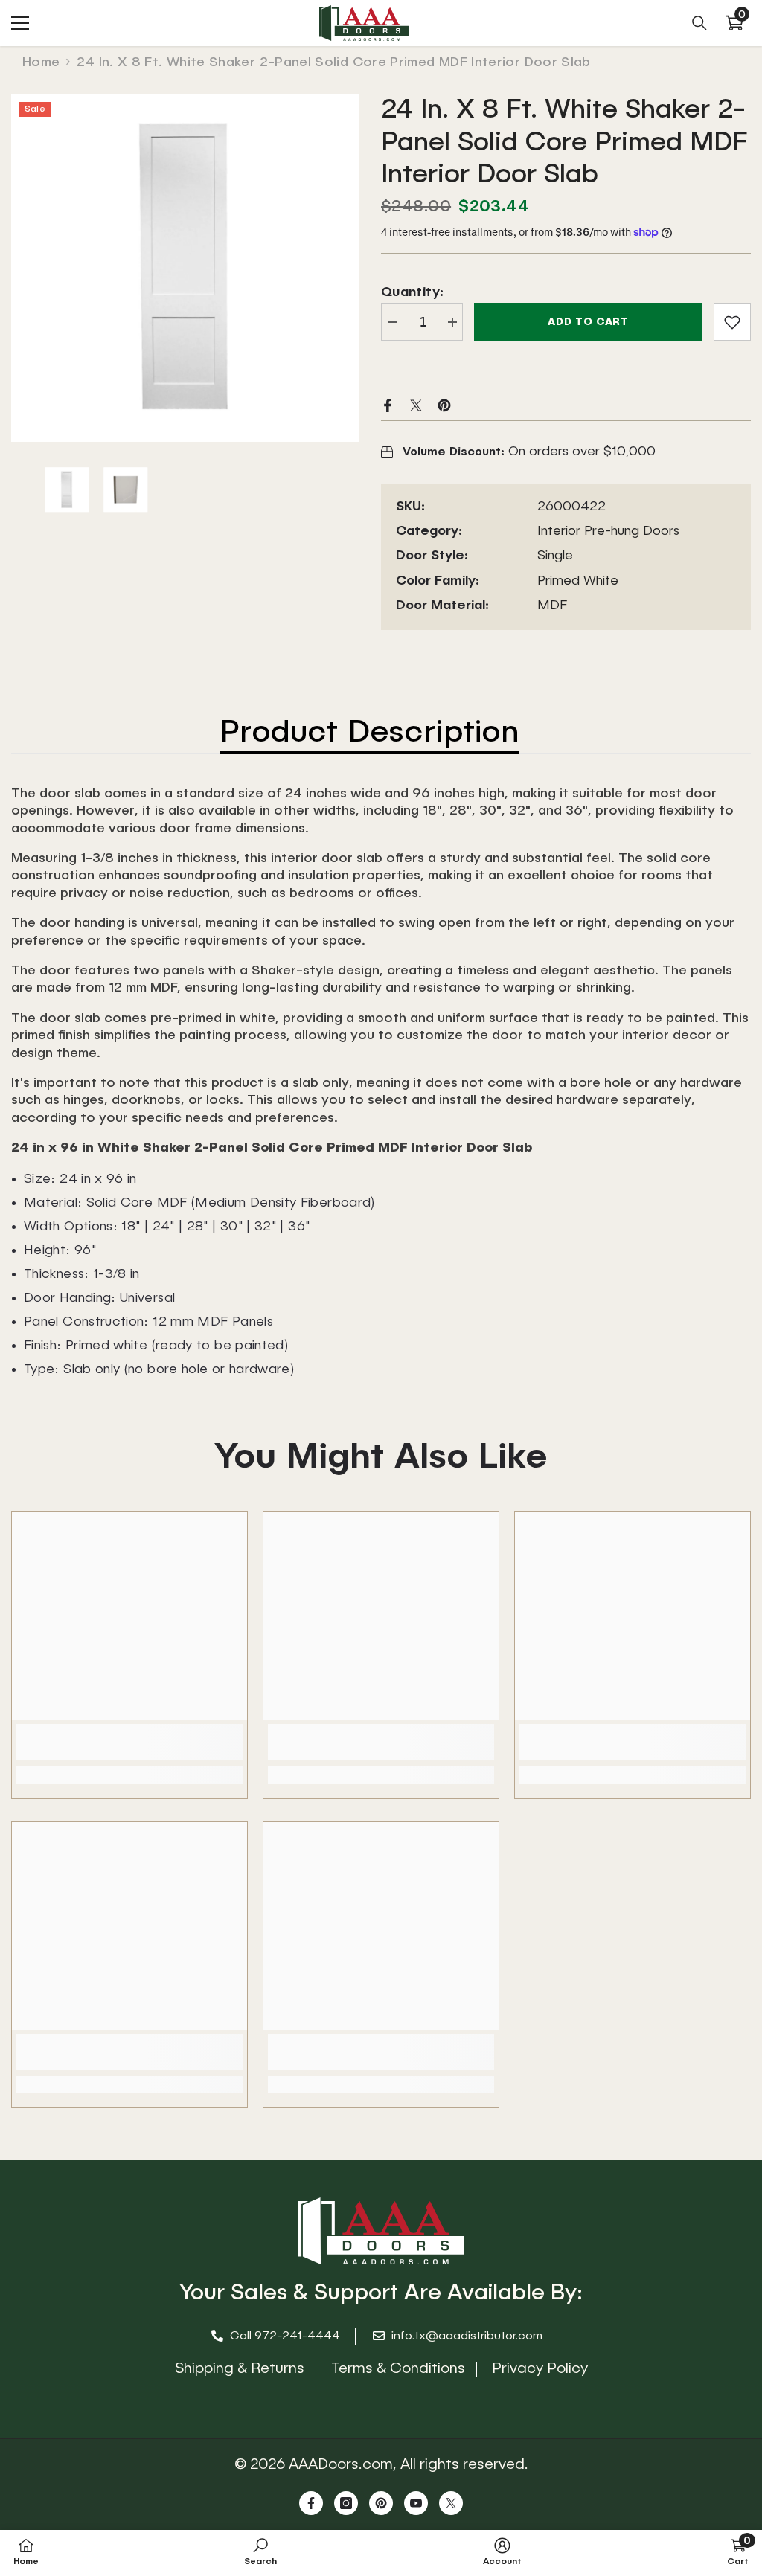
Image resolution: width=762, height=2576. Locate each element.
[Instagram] (346, 2503)
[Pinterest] (444, 405)
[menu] (20, 23)
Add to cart (588, 322)
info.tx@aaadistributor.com (467, 2336)
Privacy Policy (540, 2369)
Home (41, 62)
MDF (552, 606)
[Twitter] (416, 405)
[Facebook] (388, 405)
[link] (732, 322)
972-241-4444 (297, 2336)
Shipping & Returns (240, 2369)
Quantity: (412, 292)
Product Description (370, 733)
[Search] (699, 23)
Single (555, 556)
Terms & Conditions (398, 2369)
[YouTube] (416, 2503)
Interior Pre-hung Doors (608, 531)
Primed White (578, 581)
